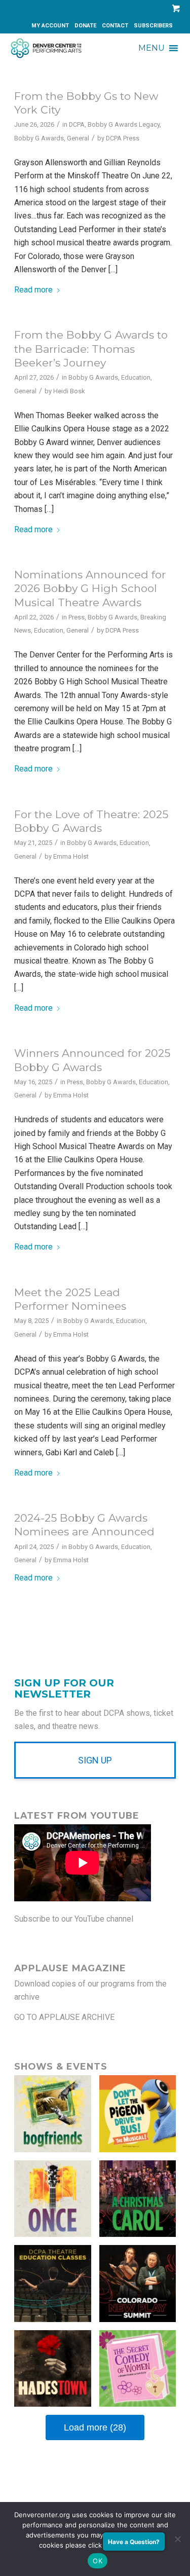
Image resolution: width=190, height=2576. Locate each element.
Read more (33, 290)
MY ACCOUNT (50, 26)
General (78, 138)
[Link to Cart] (174, 8)
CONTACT (115, 26)
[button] (151, 48)
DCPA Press (123, 138)
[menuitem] (50, 26)
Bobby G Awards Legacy (124, 124)
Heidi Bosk (69, 391)
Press (77, 617)
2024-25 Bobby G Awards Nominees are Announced (84, 1525)
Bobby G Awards (39, 138)
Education (136, 377)
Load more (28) (95, 2427)
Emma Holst (71, 856)
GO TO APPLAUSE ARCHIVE (64, 2017)
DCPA (77, 124)
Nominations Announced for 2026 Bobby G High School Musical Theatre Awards (90, 588)
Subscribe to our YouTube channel (74, 1919)
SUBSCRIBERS (153, 26)
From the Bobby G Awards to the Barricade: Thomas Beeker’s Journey (91, 349)
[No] (177, 2539)
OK (98, 2561)
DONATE (85, 26)
